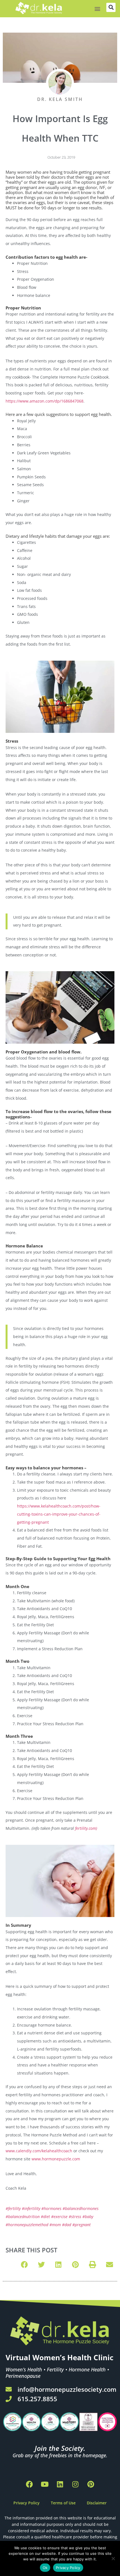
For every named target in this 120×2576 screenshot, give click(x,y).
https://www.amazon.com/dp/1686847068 (45, 401)
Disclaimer (97, 2503)
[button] (98, 9)
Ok (45, 2568)
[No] (113, 2558)
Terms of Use (63, 2503)
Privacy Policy (27, 2503)
